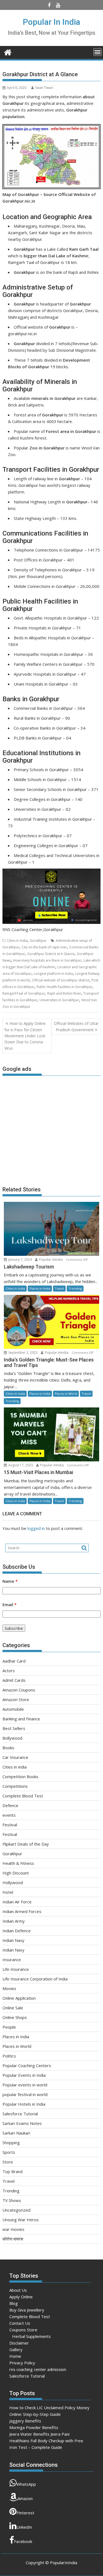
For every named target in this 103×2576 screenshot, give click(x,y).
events (9, 1815)
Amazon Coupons (19, 1690)
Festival (10, 1825)
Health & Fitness (18, 1863)
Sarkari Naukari (16, 2133)
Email (9, 1604)
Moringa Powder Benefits (34, 2427)
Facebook (23, 2541)
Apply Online (21, 2297)
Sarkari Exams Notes (22, 2123)
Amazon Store (16, 1699)
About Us (18, 2290)
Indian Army (14, 1921)
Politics (9, 2056)
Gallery (16, 2349)
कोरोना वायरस (13, 2239)
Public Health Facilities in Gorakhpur (64, 987)
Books (8, 1748)
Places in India (40, 1288)
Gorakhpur (38, 941)
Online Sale (13, 2008)
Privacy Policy (22, 2363)
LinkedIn (24, 2527)
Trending (75, 1288)
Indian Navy (13, 1940)
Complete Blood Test (23, 1796)
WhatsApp (26, 2484)
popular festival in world (25, 2094)
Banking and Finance (21, 1719)
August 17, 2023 (21, 1465)
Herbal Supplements (31, 2336)
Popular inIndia (51, 1260)
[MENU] (98, 52)
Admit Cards (14, 1680)
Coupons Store (23, 2330)
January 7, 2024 (20, 1260)
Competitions (15, 1786)
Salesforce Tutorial (20, 2114)
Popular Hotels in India (24, 2104)
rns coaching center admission (38, 2369)
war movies (13, 2229)
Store (8, 2162)
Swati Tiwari (44, 88)
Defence (10, 1805)
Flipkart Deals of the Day (26, 1844)
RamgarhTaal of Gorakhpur (24, 993)
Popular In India (51, 22)
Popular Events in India (24, 2075)
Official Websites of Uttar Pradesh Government (76, 1026)
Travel (59, 1288)
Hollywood (13, 1882)
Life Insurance (16, 1969)
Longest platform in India (53, 974)
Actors (9, 1671)
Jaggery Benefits (25, 2421)
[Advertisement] (52, 1128)
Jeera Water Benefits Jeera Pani (39, 2434)
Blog (14, 2303)
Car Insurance (15, 1757)
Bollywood (12, 1738)
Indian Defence (17, 1931)
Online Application (19, 1998)
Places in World (66, 1394)
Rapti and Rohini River (64, 993)
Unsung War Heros (21, 2220)
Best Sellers (14, 1728)
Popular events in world (25, 2085)
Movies (9, 1988)
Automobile (13, 1709)
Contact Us (20, 2323)
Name (10, 1581)
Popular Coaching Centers (27, 2065)
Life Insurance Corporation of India (35, 1979)
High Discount (16, 1873)
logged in (36, 1528)
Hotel (8, 1892)
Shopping (11, 2143)
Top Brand (12, 2171)
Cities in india (17, 941)
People (9, 2027)
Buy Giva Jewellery (27, 2310)
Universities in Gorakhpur (59, 1000)
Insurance (12, 1960)
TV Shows (12, 2200)
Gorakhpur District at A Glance (51, 954)
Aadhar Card (14, 1661)
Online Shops (15, 2017)
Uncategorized (16, 2210)
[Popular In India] (8, 52)
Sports (9, 2152)
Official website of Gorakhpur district (61, 980)
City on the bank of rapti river (44, 947)
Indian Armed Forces (22, 1911)
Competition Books (20, 1777)
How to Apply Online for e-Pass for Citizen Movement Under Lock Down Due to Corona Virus (25, 1036)
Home (15, 2356)
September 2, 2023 (23, 1353)
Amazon (25, 2498)
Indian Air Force (17, 1902)
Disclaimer (19, 2343)
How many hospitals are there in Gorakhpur (47, 960)
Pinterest (25, 2513)
